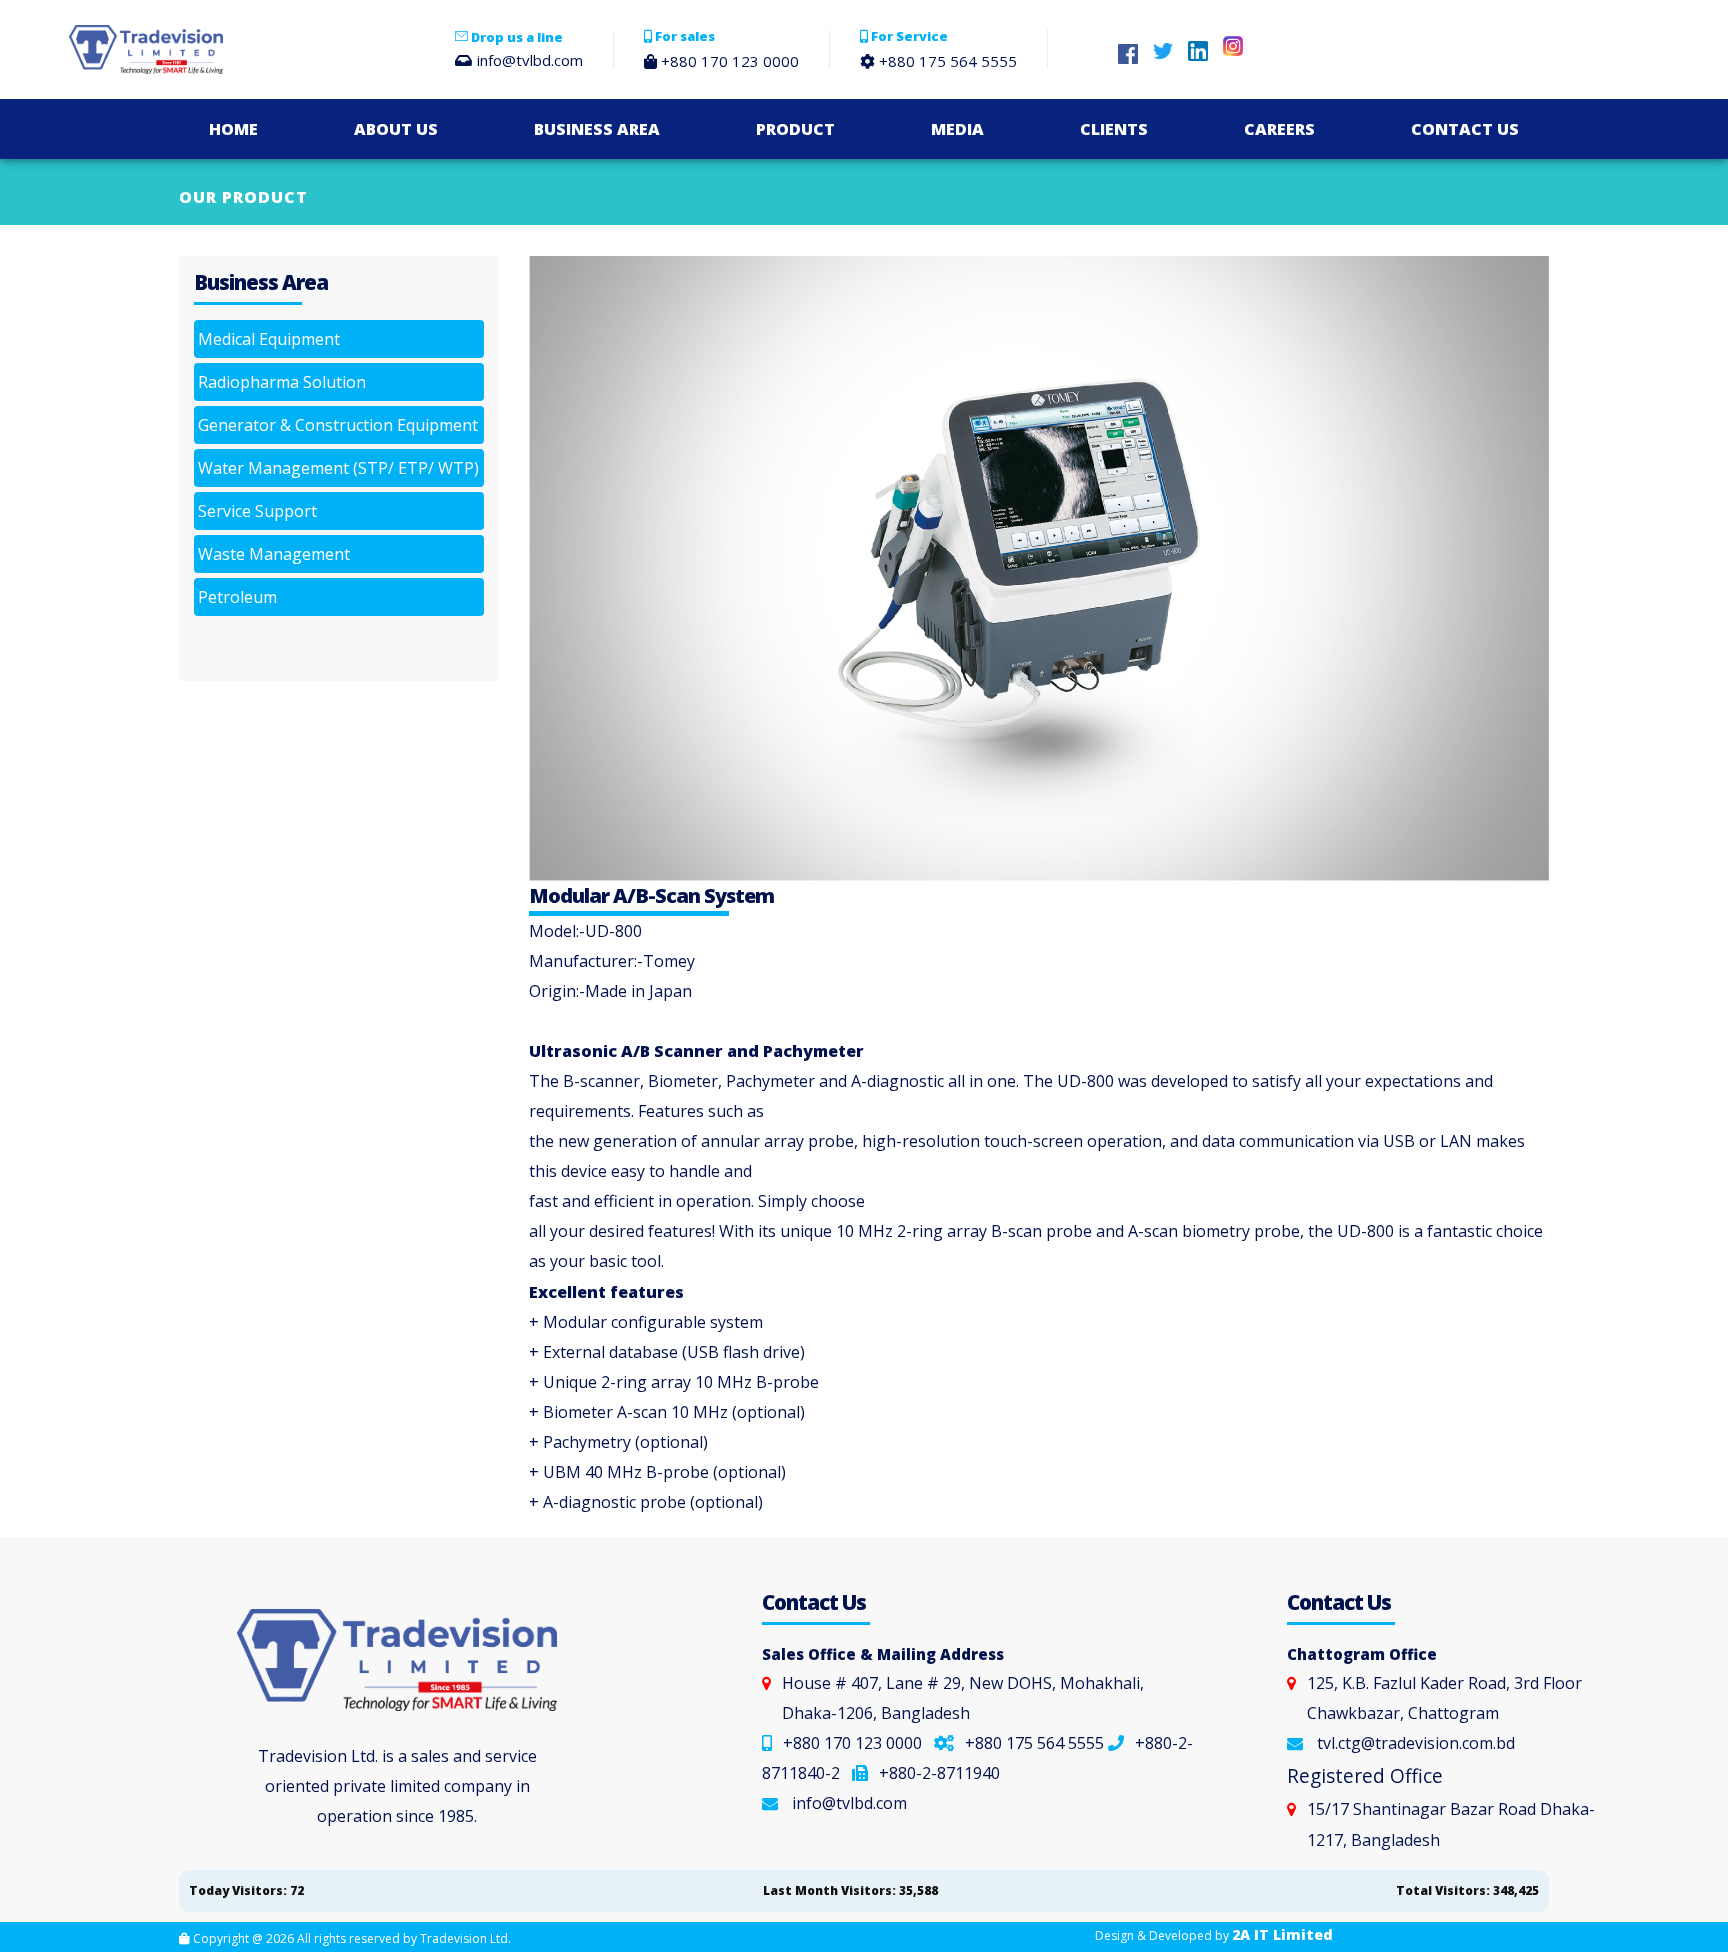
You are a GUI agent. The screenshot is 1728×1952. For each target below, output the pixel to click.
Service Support (257, 511)
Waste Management (274, 554)
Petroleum (237, 597)
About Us (396, 129)
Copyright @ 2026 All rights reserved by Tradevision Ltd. (350, 1938)
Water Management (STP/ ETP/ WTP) (338, 468)
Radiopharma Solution (282, 382)
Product (795, 129)
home (233, 129)
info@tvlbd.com (849, 1803)
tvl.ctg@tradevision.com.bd (1416, 1743)
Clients (1114, 129)
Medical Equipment (269, 339)
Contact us (1465, 129)
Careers (1279, 129)
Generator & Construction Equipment (338, 425)
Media (957, 129)
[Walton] (227, 49)
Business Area (597, 129)
